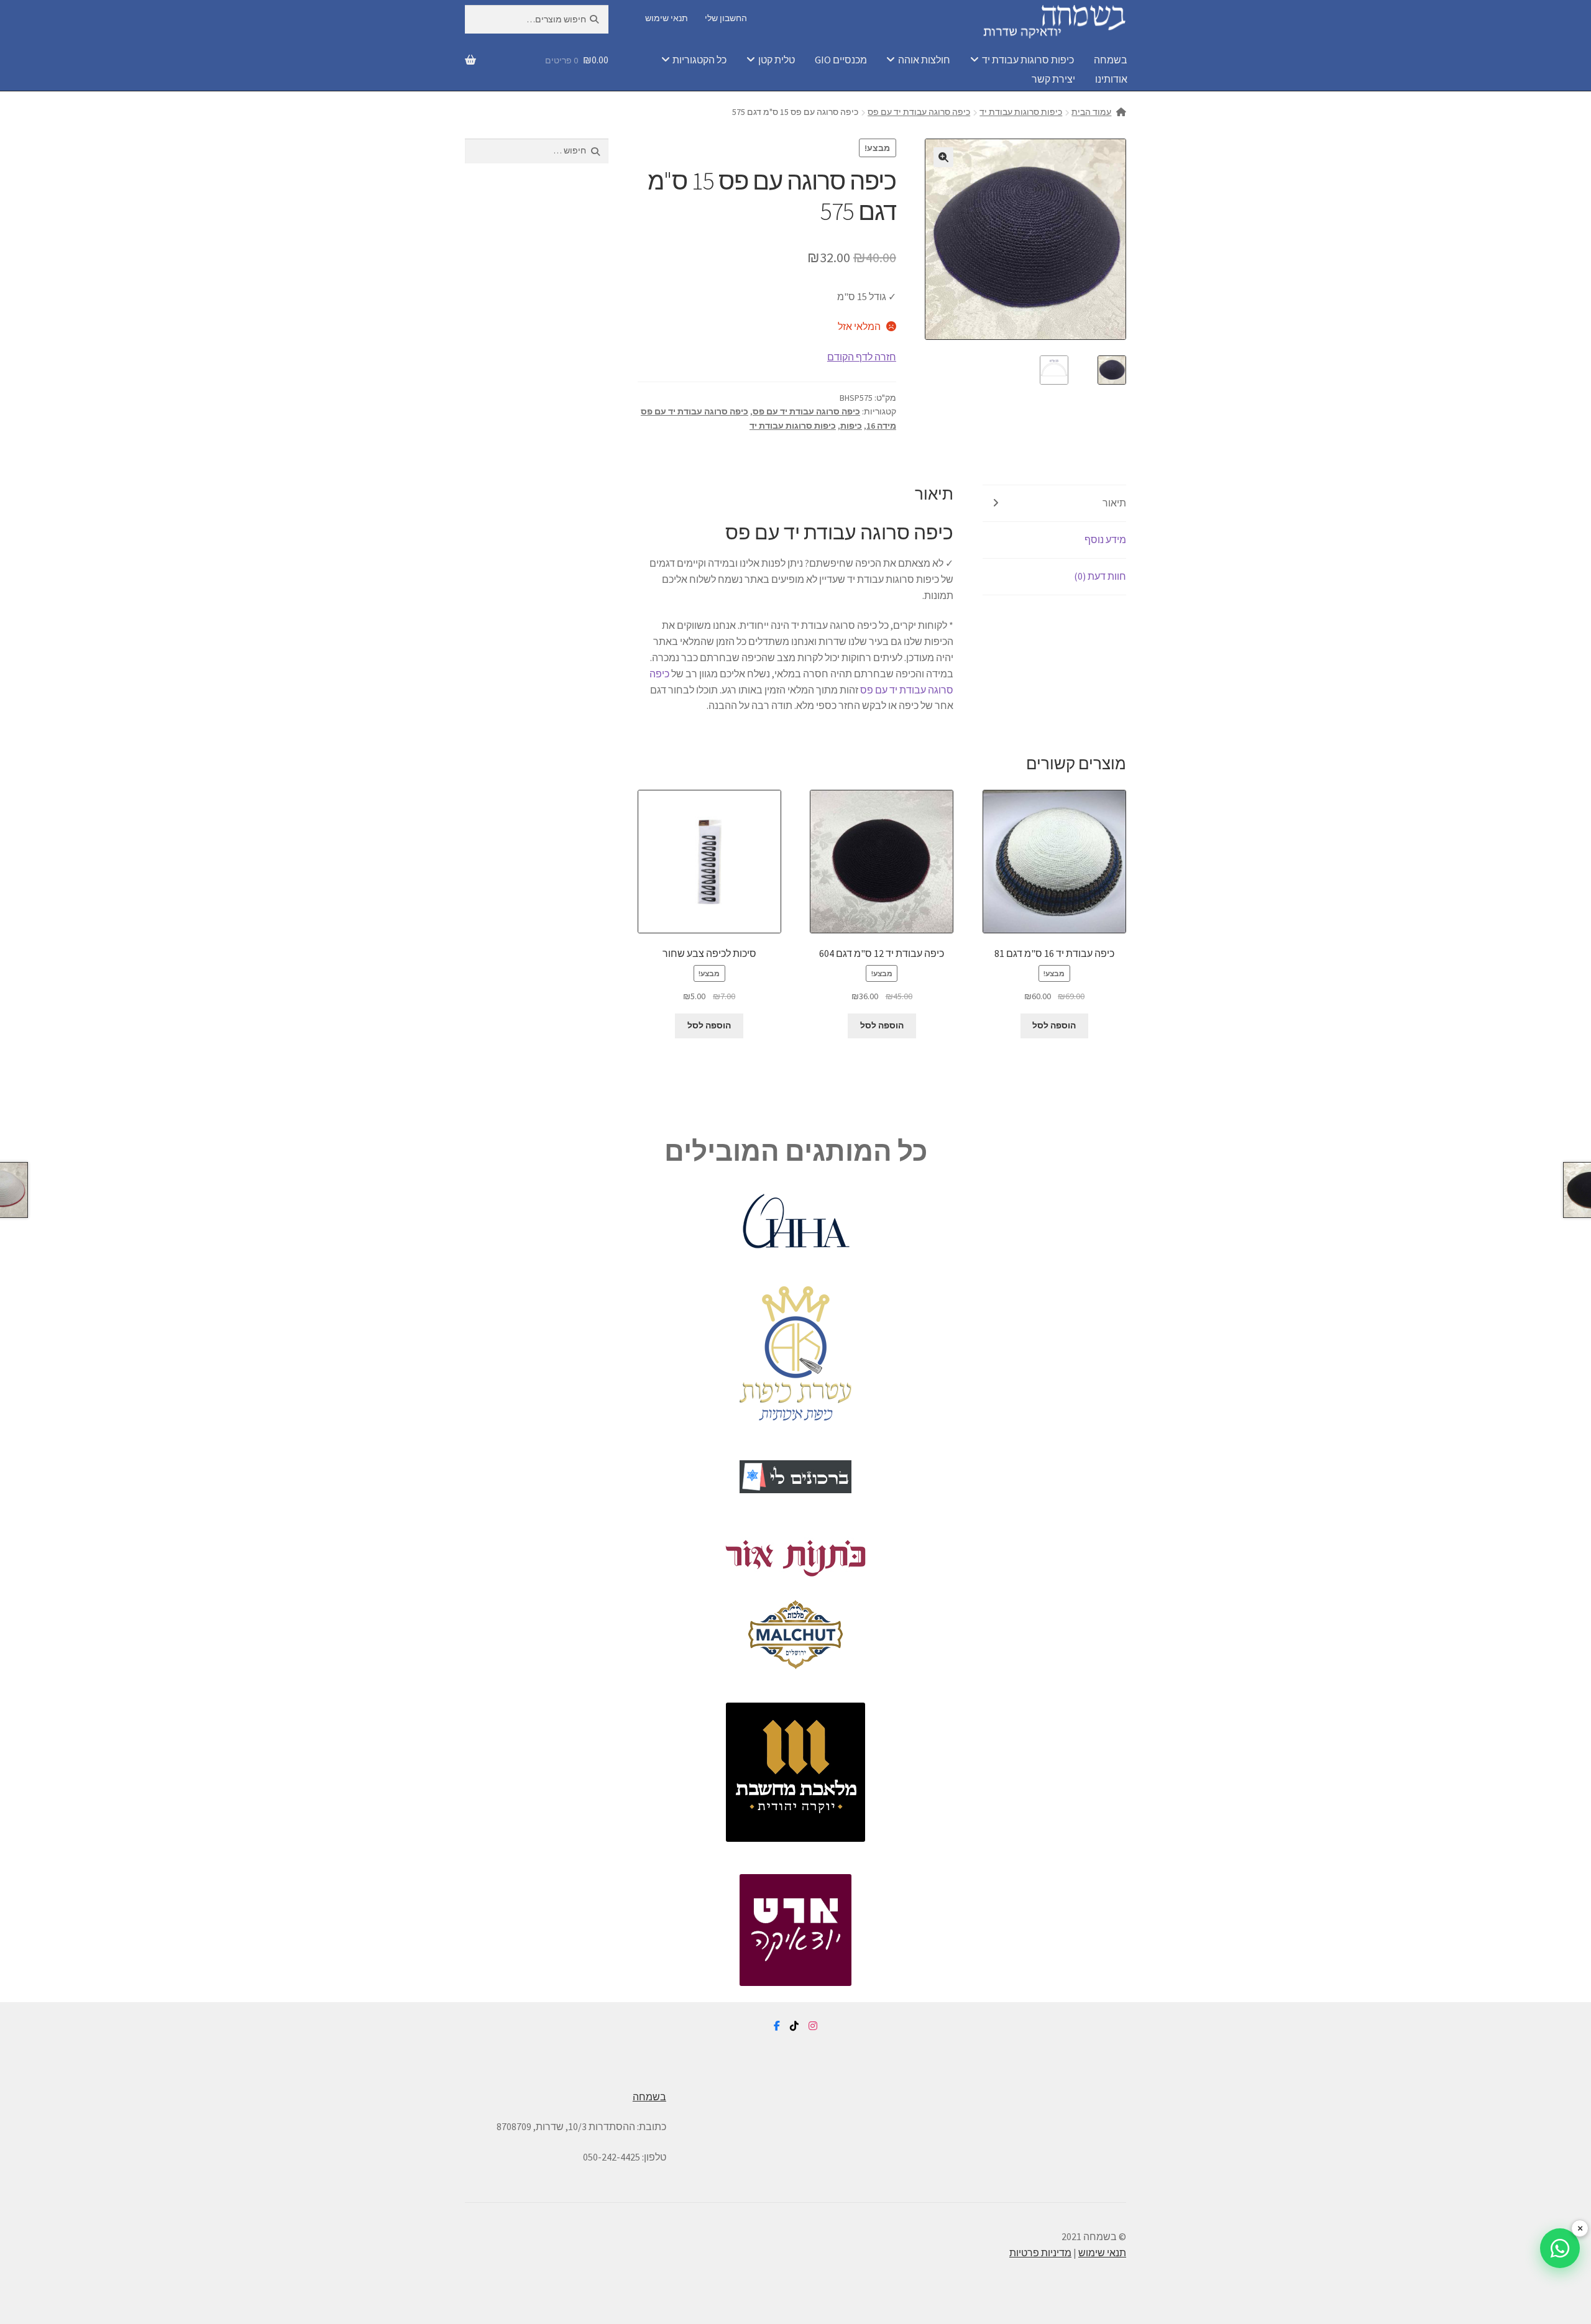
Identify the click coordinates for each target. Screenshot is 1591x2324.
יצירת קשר (1053, 79)
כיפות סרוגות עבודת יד (1028, 60)
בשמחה (1111, 60)
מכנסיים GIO (841, 60)
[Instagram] (813, 2026)
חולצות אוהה (924, 60)
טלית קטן (777, 60)
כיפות (851, 426)
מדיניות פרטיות (1040, 2253)
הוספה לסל (1054, 1025)
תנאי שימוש (667, 18)
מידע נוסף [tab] (1105, 539)
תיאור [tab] (1114, 503)
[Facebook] (777, 2026)
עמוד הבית (1091, 112)
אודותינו (1111, 79)
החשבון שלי (726, 18)
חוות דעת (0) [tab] (1100, 576)
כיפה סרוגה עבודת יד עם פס (919, 112)
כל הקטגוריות (699, 60)
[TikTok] (794, 2026)
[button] (943, 157)
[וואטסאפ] (1560, 2248)
